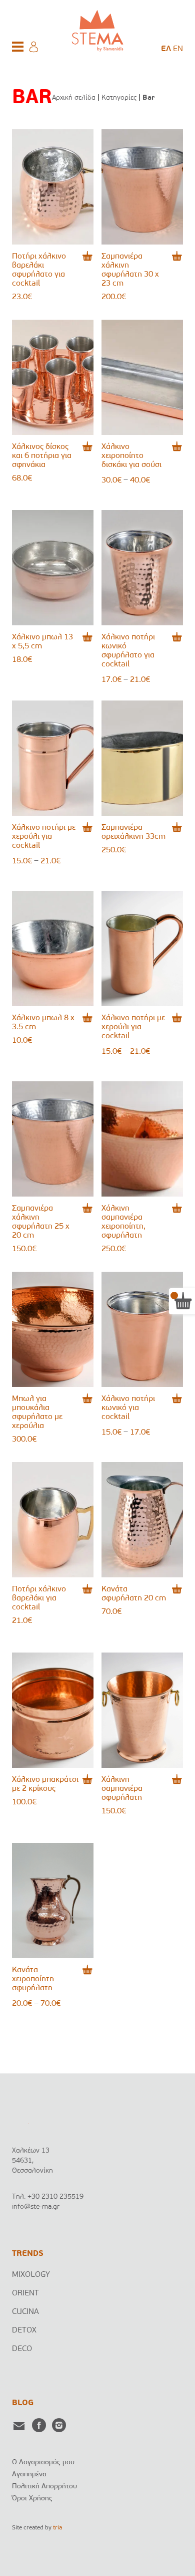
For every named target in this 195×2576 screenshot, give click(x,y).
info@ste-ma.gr (36, 2207)
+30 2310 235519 (55, 2197)
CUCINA (25, 2312)
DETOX (24, 2330)
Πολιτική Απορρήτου (44, 2487)
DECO (22, 2349)
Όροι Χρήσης (32, 2499)
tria (57, 2528)
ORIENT (25, 2293)
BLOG (23, 2403)
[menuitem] (166, 49)
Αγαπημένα (29, 2475)
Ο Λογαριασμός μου (43, 2463)
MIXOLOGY (31, 2275)
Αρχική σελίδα (74, 98)
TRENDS (28, 2254)
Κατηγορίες (119, 98)
